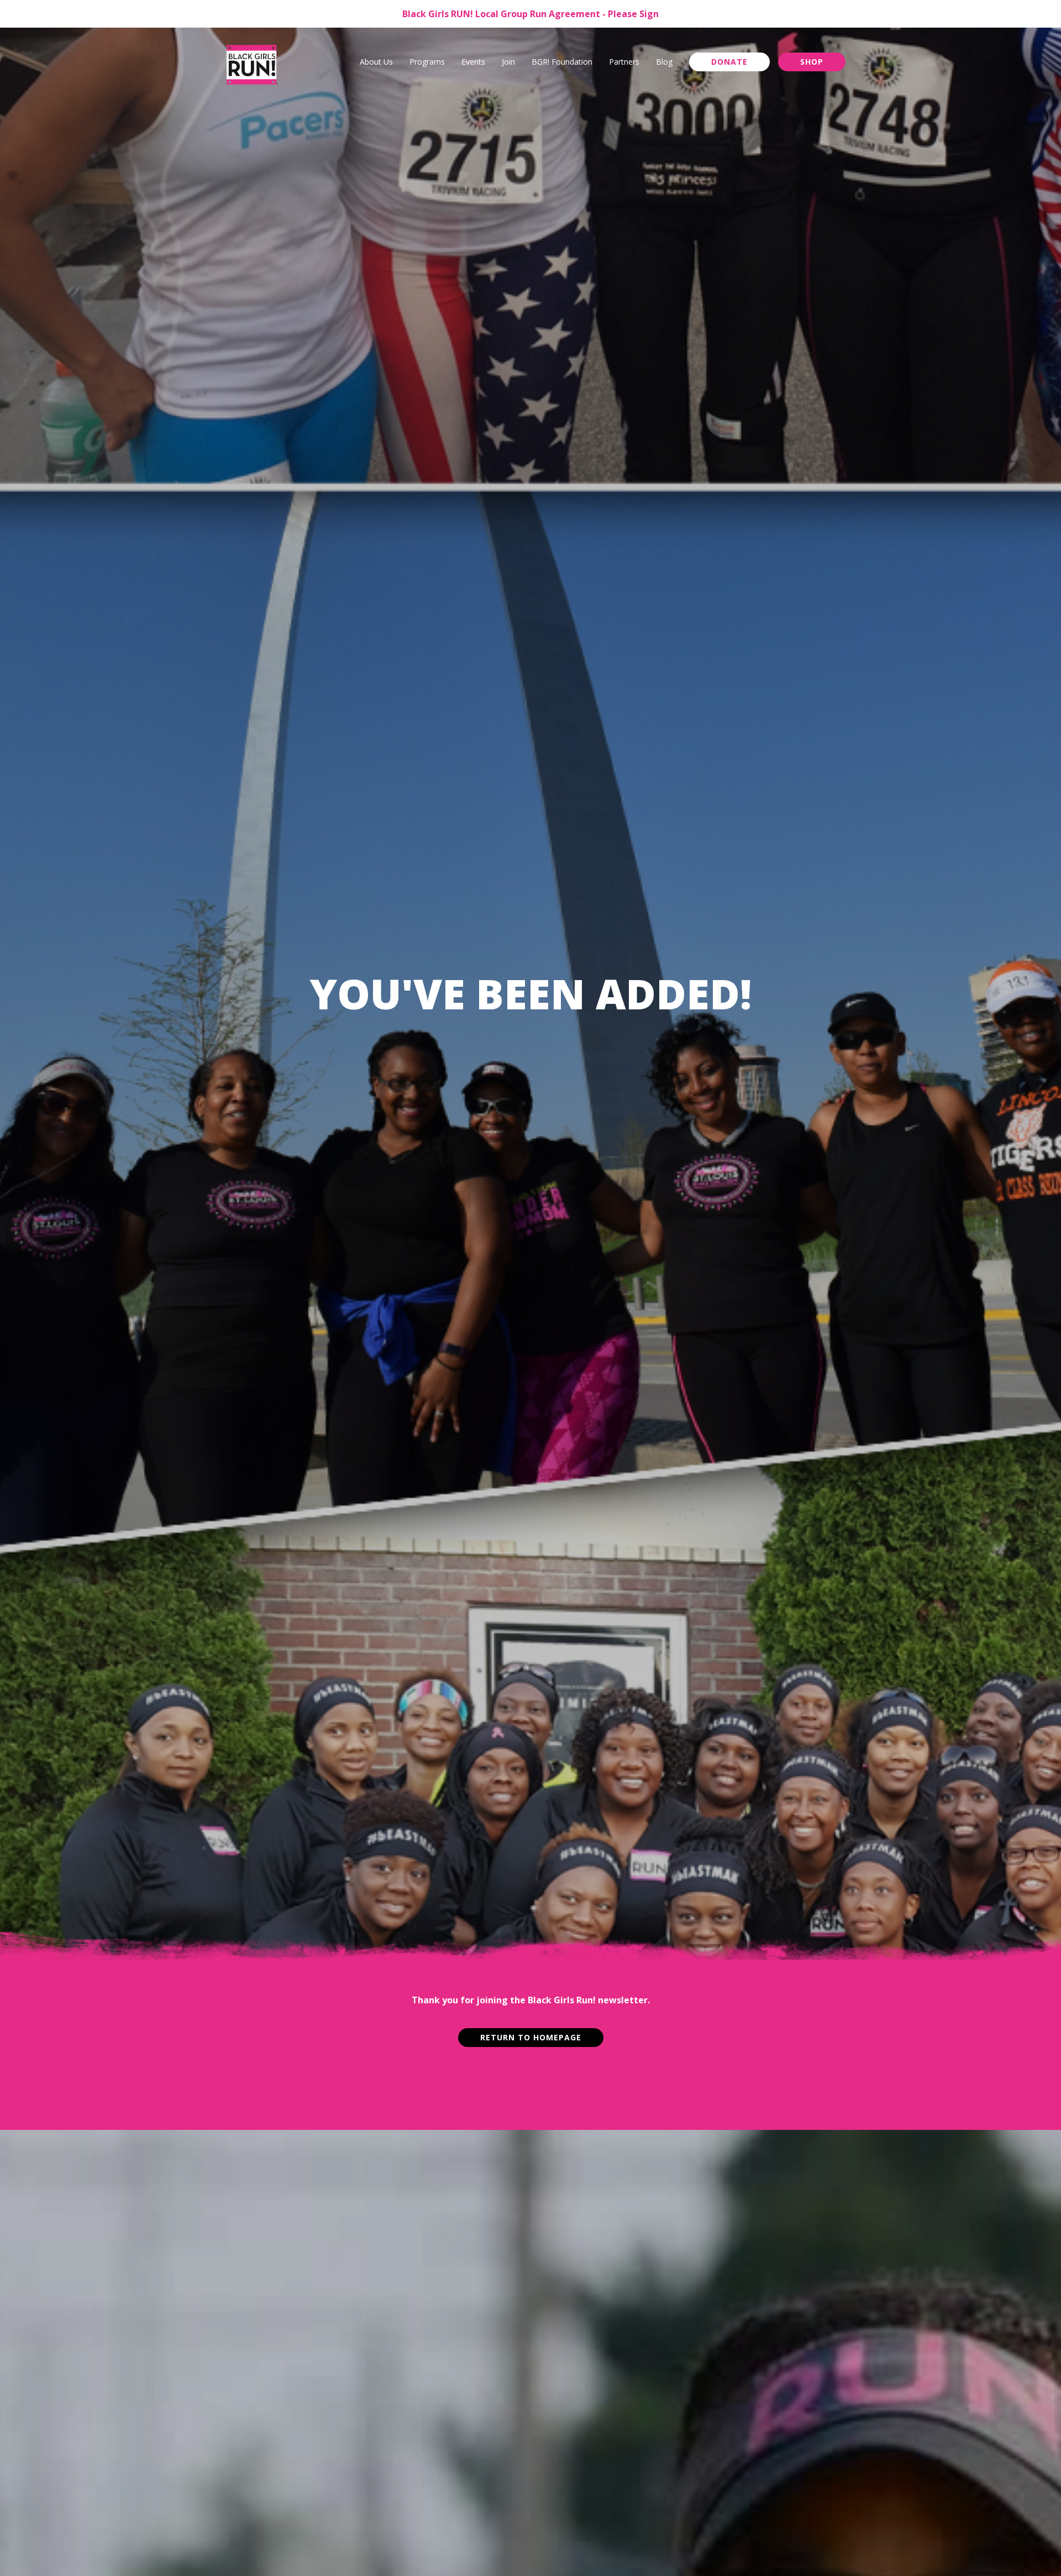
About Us (376, 62)
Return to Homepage (531, 2037)
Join (508, 62)
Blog (664, 62)
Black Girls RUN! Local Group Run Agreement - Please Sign (530, 14)
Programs (427, 62)
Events (473, 62)
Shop (812, 62)
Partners (624, 62)
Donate (729, 62)
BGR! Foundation (562, 62)
